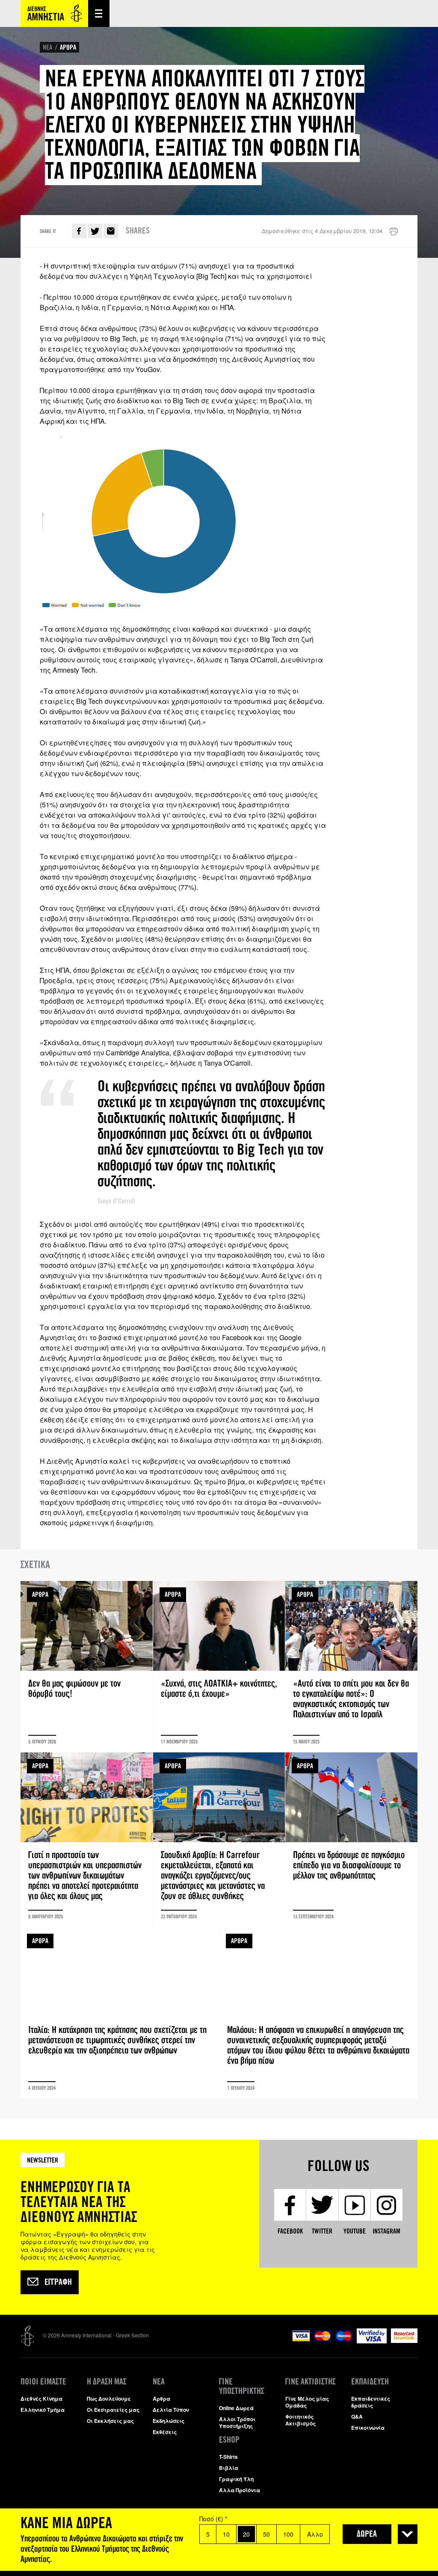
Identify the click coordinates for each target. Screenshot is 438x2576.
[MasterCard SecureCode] (404, 2341)
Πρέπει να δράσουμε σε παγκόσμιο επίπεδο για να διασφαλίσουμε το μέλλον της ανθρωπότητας (351, 1840)
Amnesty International (54, 13)
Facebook (79, 231)
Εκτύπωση (394, 232)
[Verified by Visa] (372, 2341)
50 (266, 2534)
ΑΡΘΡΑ (68, 47)
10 (226, 2534)
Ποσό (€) (213, 2519)
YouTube (355, 2231)
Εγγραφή (58, 2282)
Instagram (386, 2231)
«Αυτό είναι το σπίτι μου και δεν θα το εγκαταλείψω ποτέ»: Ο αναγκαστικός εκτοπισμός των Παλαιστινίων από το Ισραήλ (351, 1666)
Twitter (95, 231)
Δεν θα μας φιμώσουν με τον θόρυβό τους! (87, 1666)
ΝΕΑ (47, 47)
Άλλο (315, 2534)
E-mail (111, 231)
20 (246, 2534)
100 (288, 2534)
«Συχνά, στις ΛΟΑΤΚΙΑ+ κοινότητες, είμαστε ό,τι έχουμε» (219, 1666)
